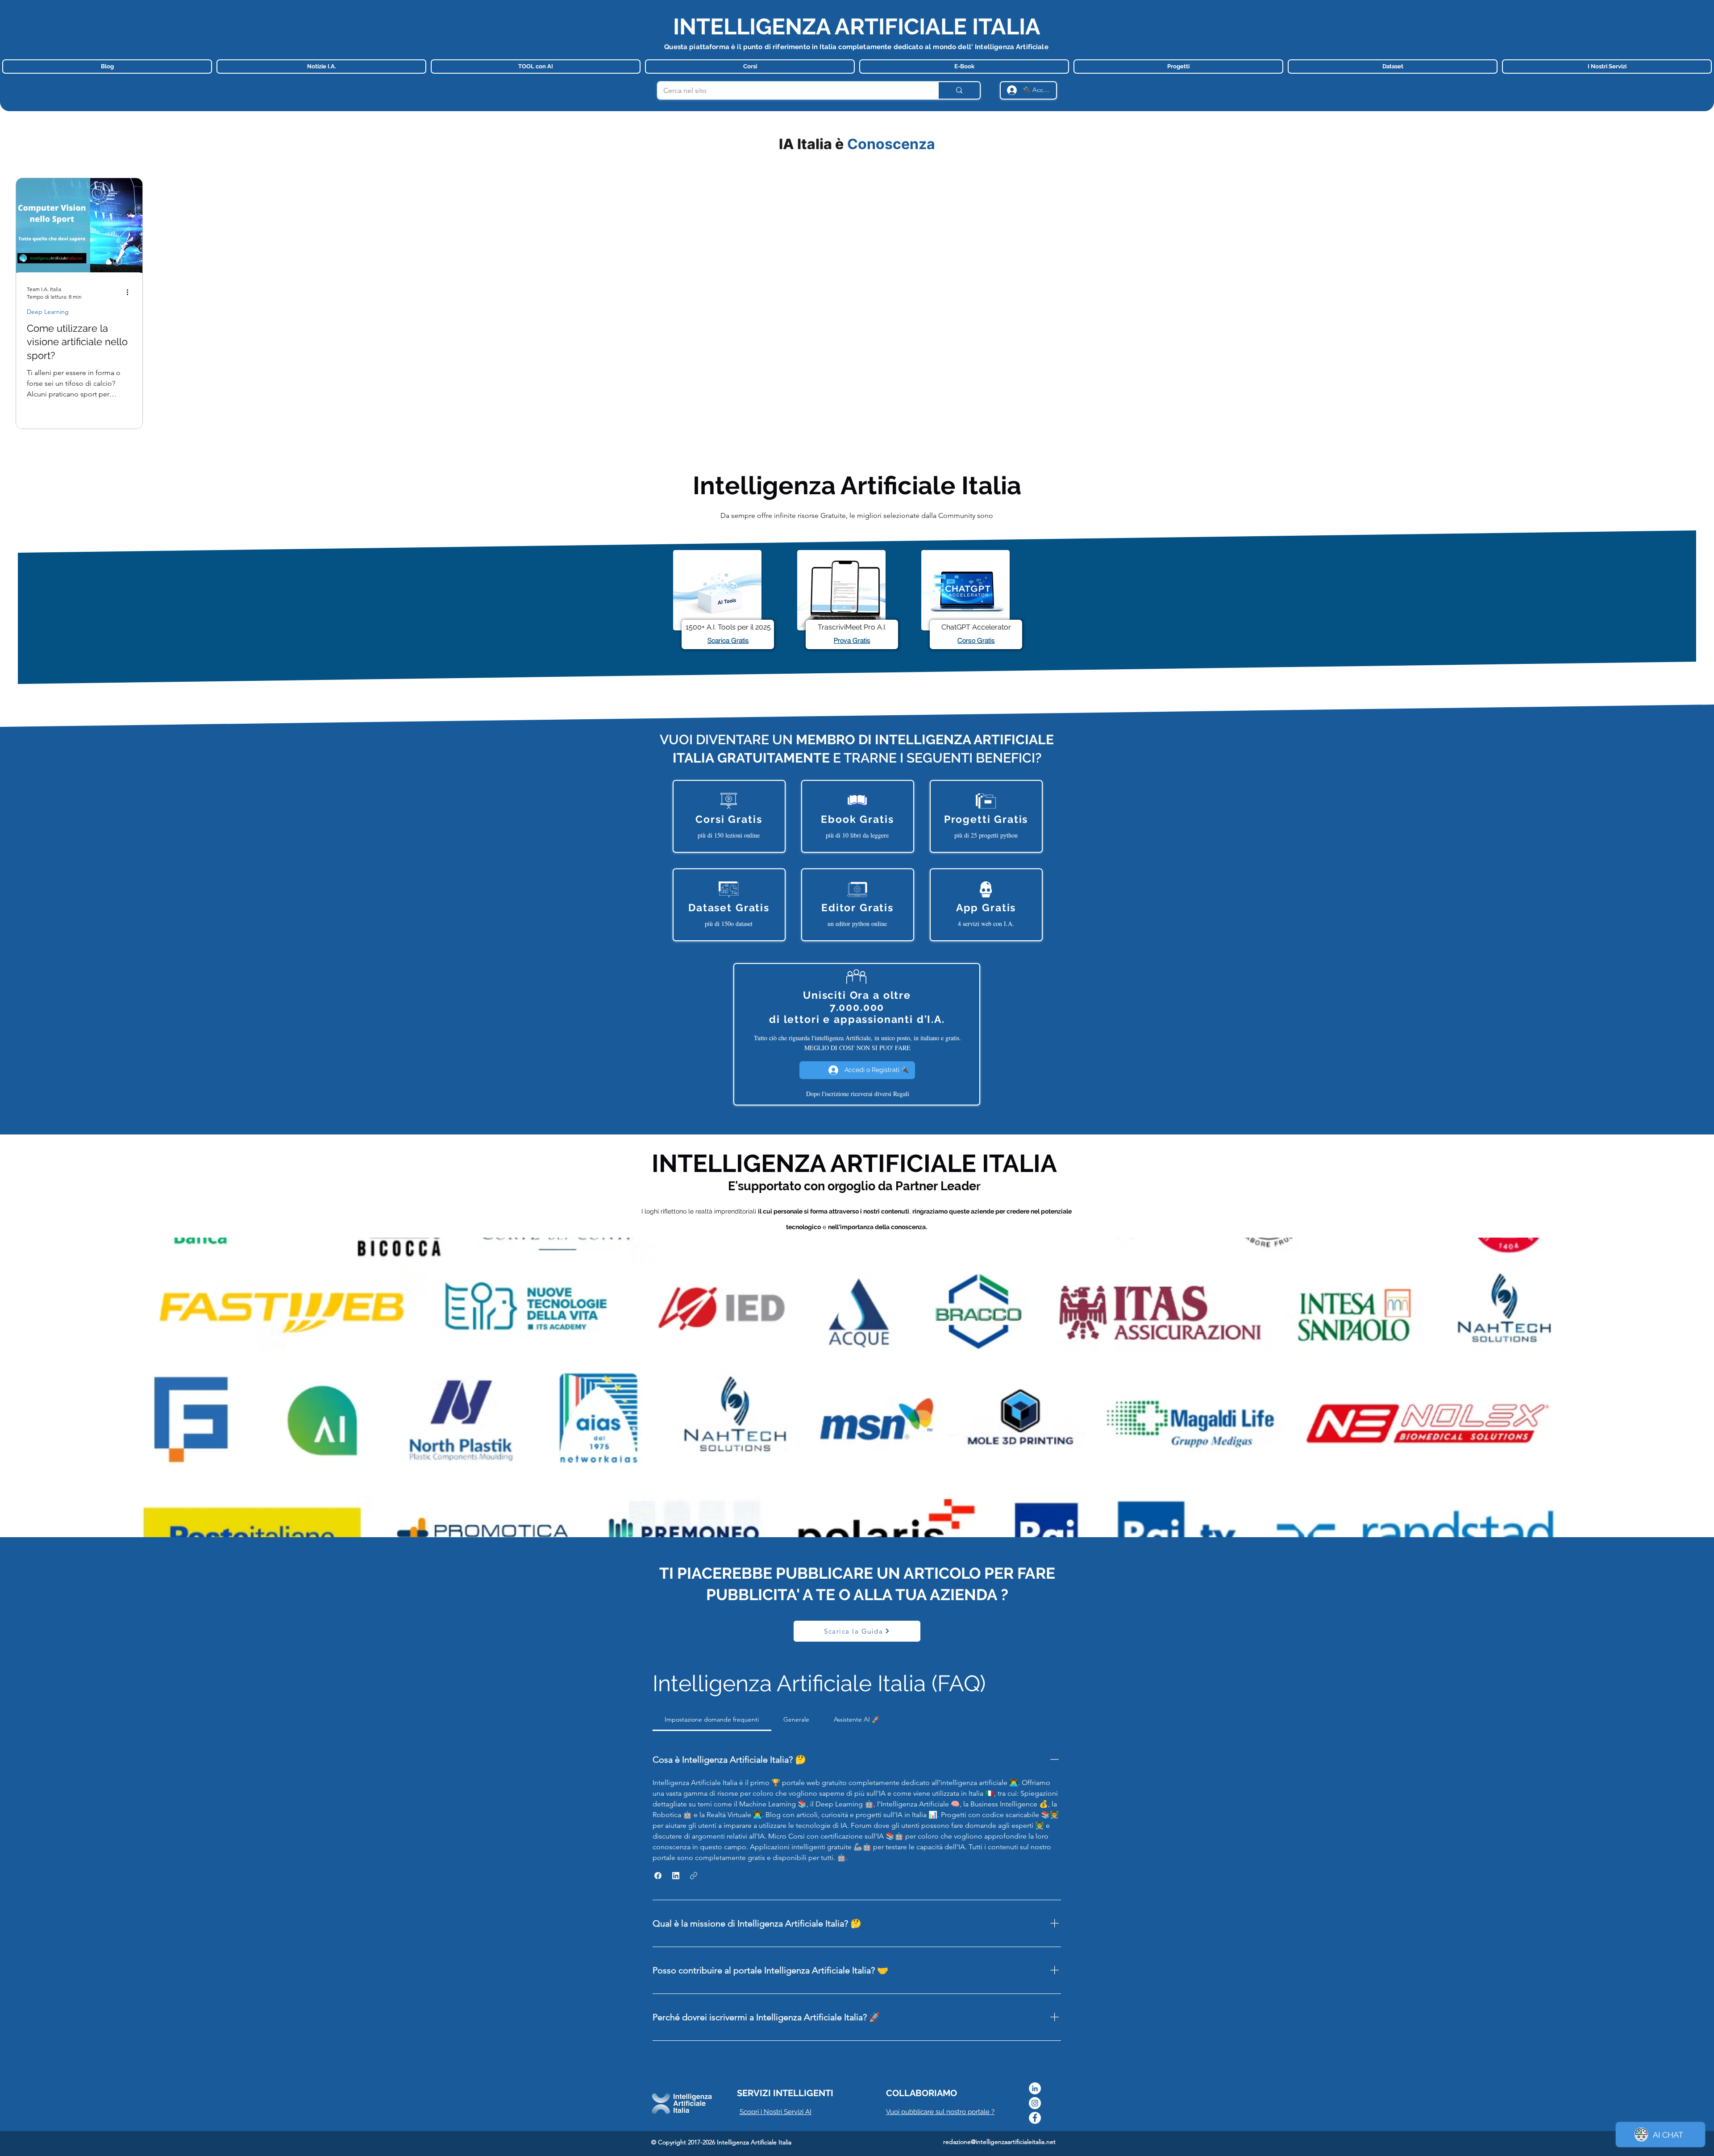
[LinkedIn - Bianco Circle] (1035, 2088)
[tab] (712, 1719)
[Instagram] (1035, 2103)
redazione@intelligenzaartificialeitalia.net (999, 2142)
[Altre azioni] (130, 292)
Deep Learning (48, 312)
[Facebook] (1035, 2118)
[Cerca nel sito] (959, 90)
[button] (658, 1876)
